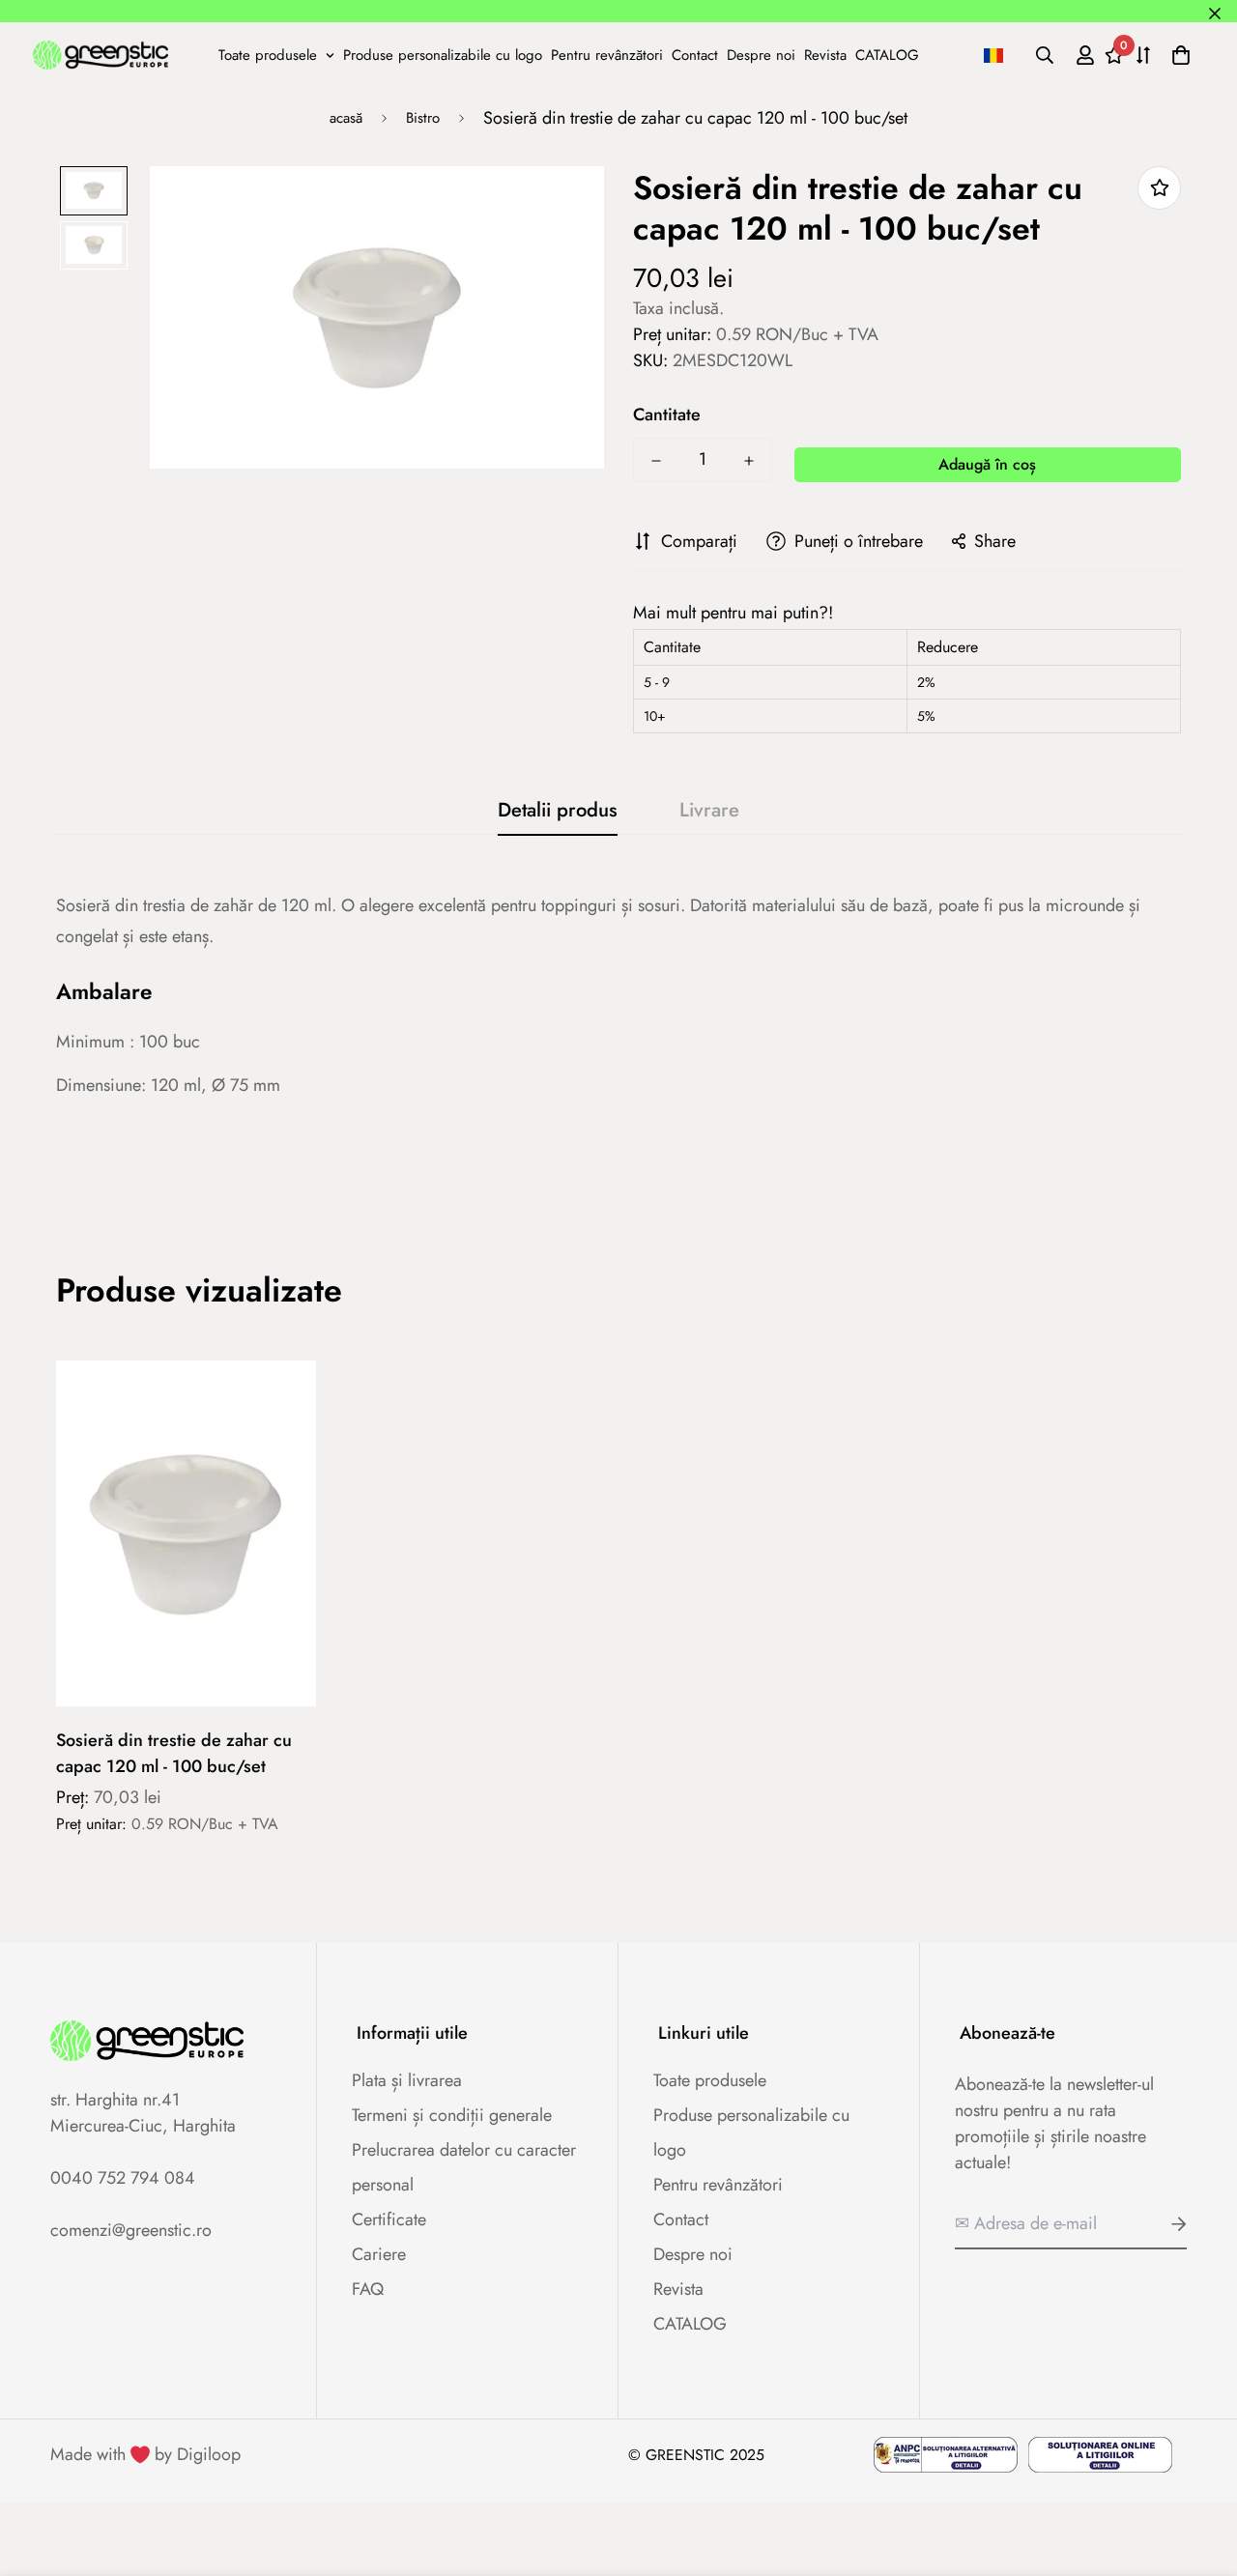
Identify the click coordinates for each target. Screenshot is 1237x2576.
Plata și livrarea (407, 2080)
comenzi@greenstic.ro (131, 2230)
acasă (346, 118)
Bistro (423, 118)
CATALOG (887, 54)
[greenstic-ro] (101, 54)
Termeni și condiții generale (452, 2115)
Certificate (389, 2219)
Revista (825, 54)
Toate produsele (268, 54)
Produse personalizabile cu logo (443, 54)
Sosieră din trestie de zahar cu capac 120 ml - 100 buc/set (174, 1753)
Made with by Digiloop (145, 2454)
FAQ (368, 2289)
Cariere (379, 2254)
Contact (695, 54)
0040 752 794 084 (123, 2178)
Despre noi (761, 54)
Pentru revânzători (607, 54)
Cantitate (667, 415)
